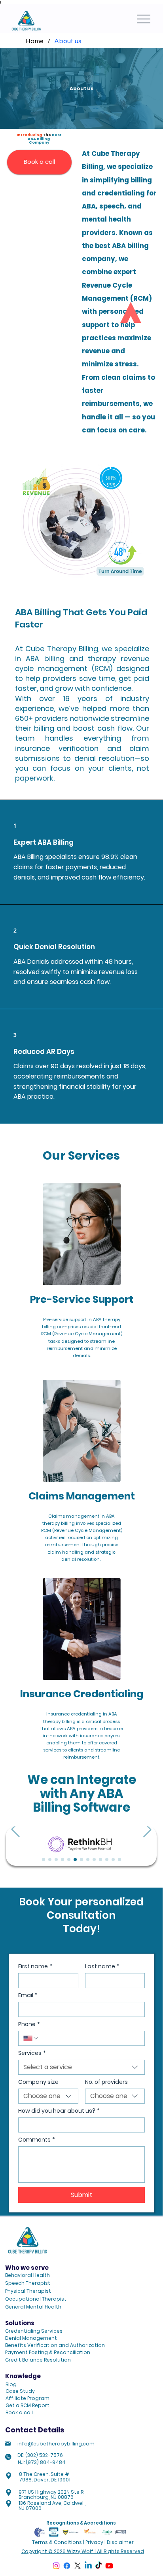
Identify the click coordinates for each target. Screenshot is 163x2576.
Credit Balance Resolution (38, 2360)
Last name (102, 1967)
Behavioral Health (27, 2275)
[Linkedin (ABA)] (88, 2566)
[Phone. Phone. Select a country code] (31, 2038)
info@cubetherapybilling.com (56, 2444)
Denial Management (31, 2338)
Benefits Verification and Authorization (55, 2345)
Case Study (20, 2391)
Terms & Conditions (57, 2542)
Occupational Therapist (36, 2299)
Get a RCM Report (27, 2405)
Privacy (94, 2542)
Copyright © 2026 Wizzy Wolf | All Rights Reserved (83, 2551)
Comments (37, 2140)
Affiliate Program (27, 2398)
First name (35, 1967)
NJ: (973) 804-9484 (42, 2462)
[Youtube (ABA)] (109, 2566)
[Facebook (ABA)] (67, 2566)
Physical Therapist (28, 2291)
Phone (29, 2024)
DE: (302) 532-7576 (40, 2455)
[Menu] (144, 19)
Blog (11, 2384)
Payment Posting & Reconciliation (48, 2352)
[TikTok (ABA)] (99, 2566)
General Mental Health (33, 2307)
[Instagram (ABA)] (56, 2566)
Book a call (19, 2412)
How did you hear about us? (59, 2111)
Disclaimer (120, 2542)
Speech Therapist (28, 2283)
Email (28, 1995)
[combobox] (81, 2067)
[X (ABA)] (78, 2566)
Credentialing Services (34, 2331)
